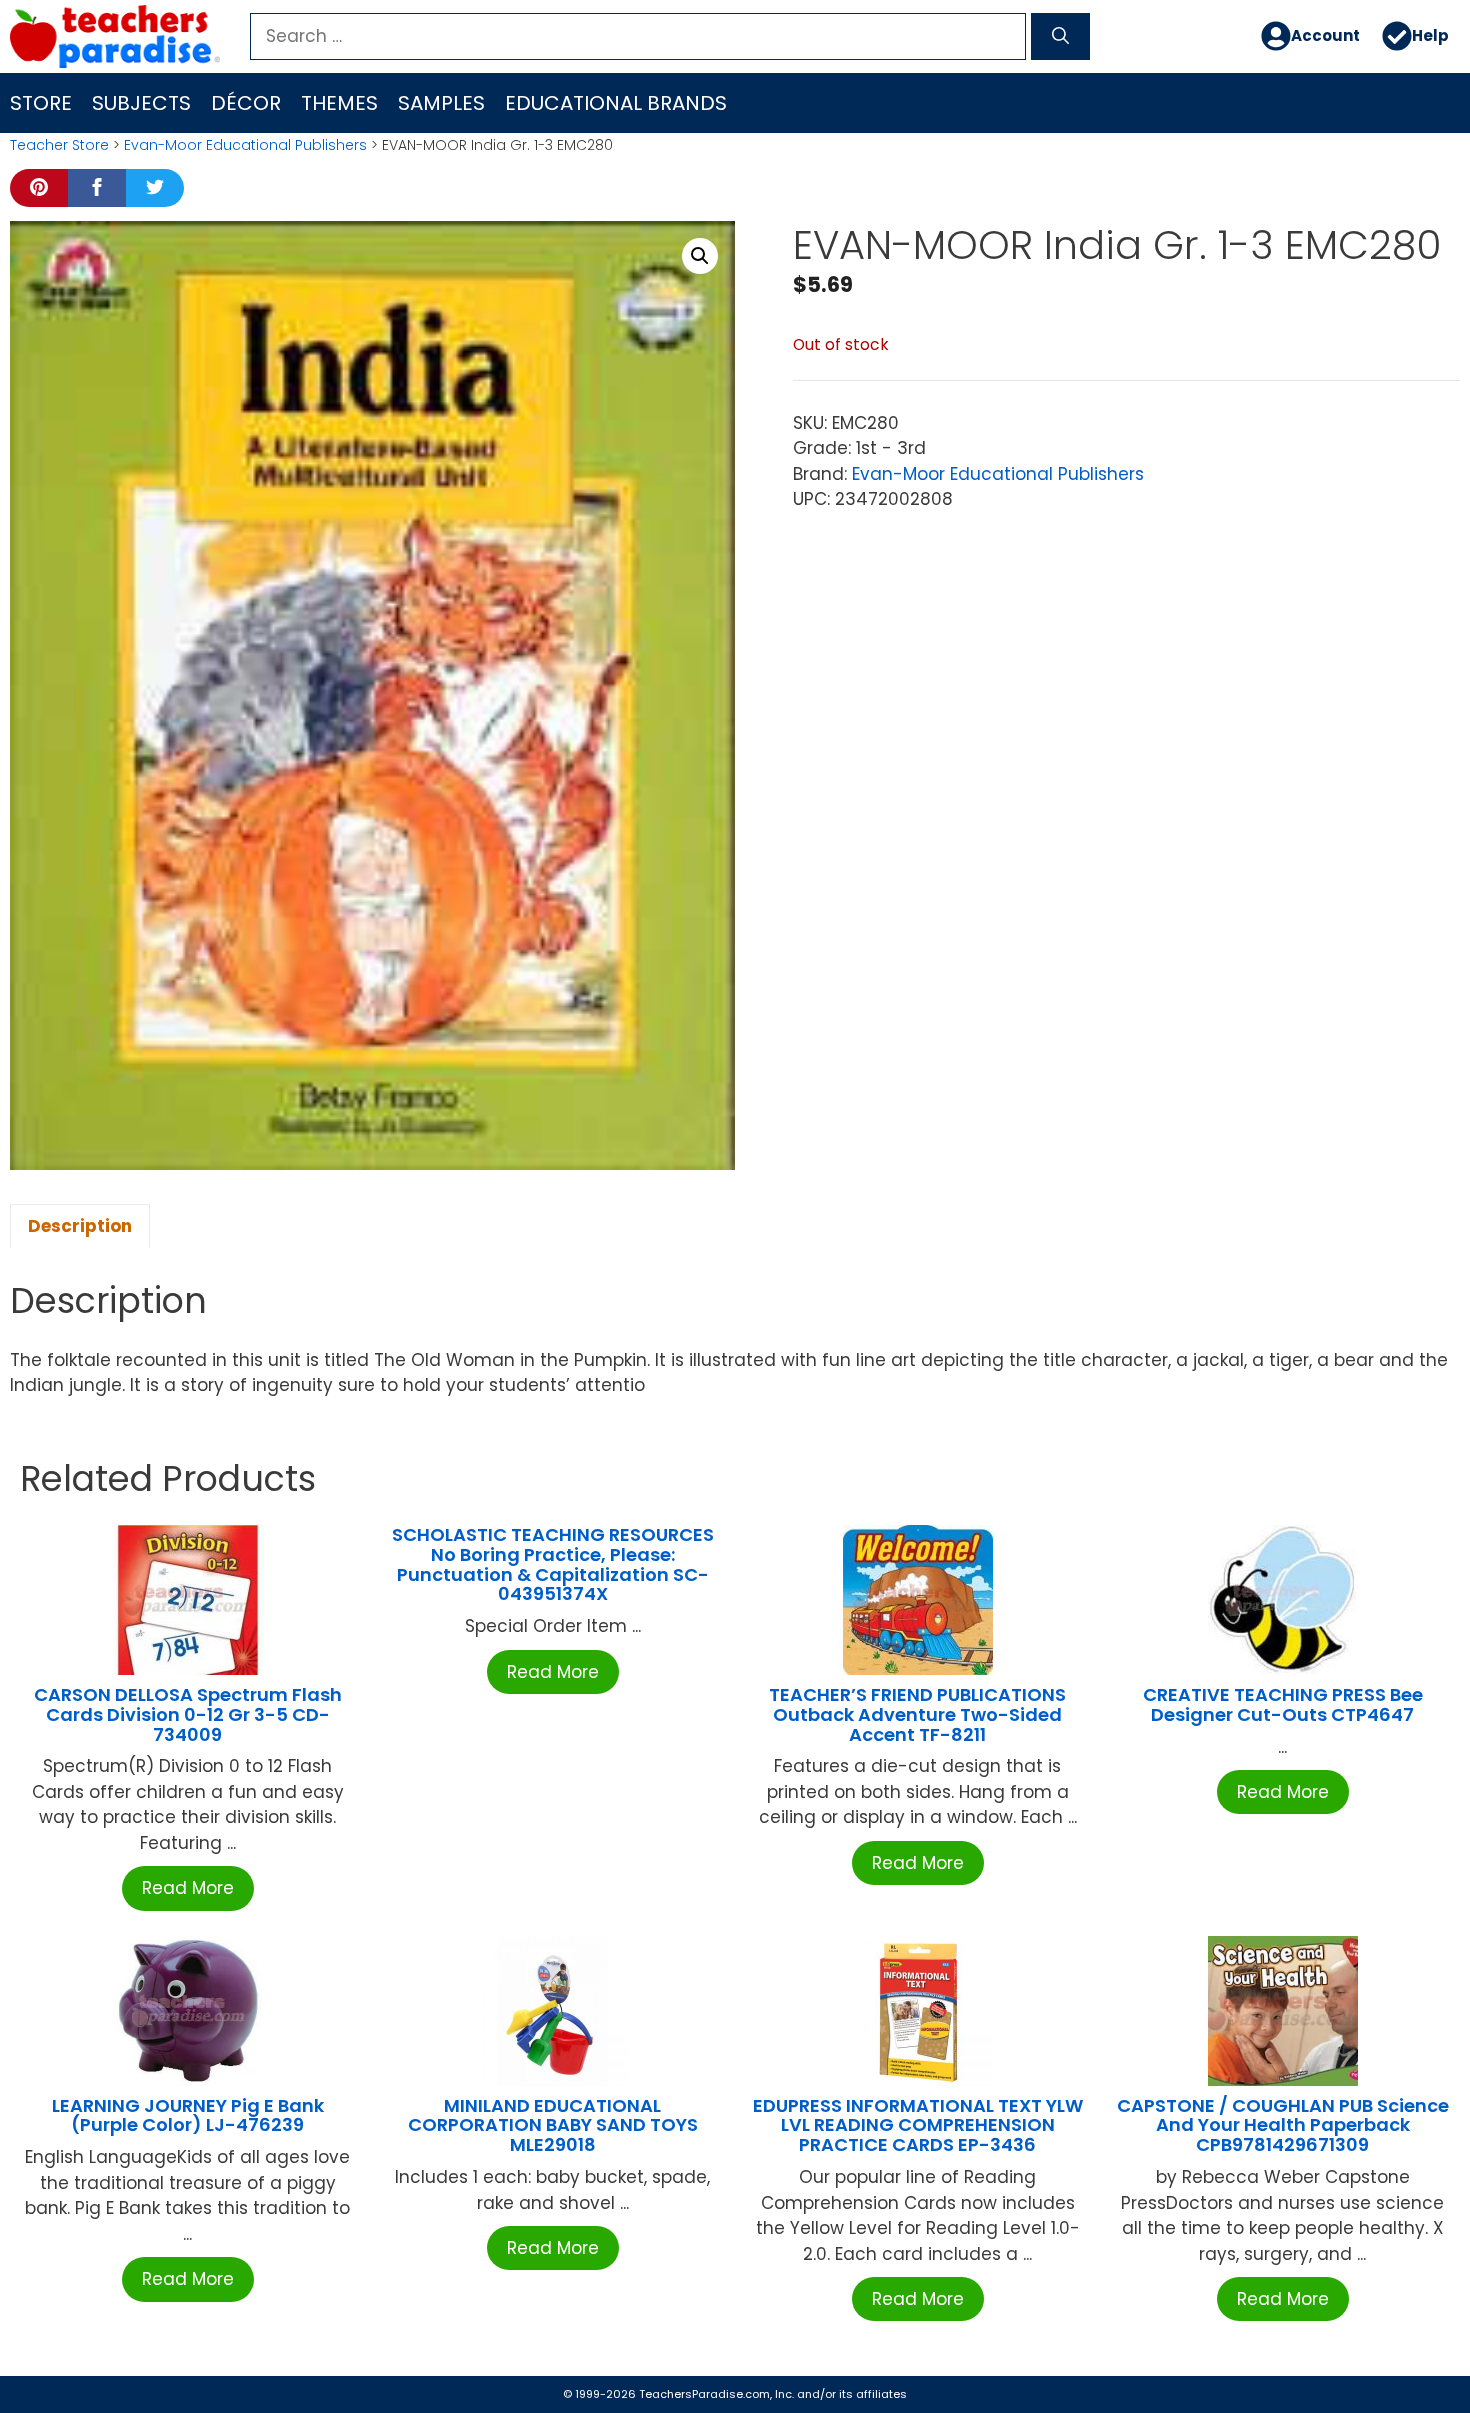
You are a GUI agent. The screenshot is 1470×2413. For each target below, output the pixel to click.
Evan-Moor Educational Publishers (245, 145)
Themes (339, 103)
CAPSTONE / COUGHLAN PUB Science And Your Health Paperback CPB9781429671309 (1283, 2125)
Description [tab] (80, 1226)
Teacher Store (59, 145)
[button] (700, 256)
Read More (188, 1888)
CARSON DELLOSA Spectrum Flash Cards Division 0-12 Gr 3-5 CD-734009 (188, 1714)
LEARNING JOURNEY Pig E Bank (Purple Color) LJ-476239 (188, 2115)
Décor (246, 103)
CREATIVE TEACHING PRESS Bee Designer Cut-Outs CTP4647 (1283, 1704)
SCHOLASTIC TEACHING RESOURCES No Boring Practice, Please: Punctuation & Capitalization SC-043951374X (553, 1564)
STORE (41, 103)
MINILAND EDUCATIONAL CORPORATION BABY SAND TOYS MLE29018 (553, 2125)
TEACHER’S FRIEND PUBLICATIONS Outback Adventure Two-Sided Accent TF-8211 (917, 1714)
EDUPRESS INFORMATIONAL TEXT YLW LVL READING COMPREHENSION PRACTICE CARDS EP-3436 (918, 2125)
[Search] (1060, 37)
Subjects (141, 103)
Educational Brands (616, 103)
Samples (441, 103)
